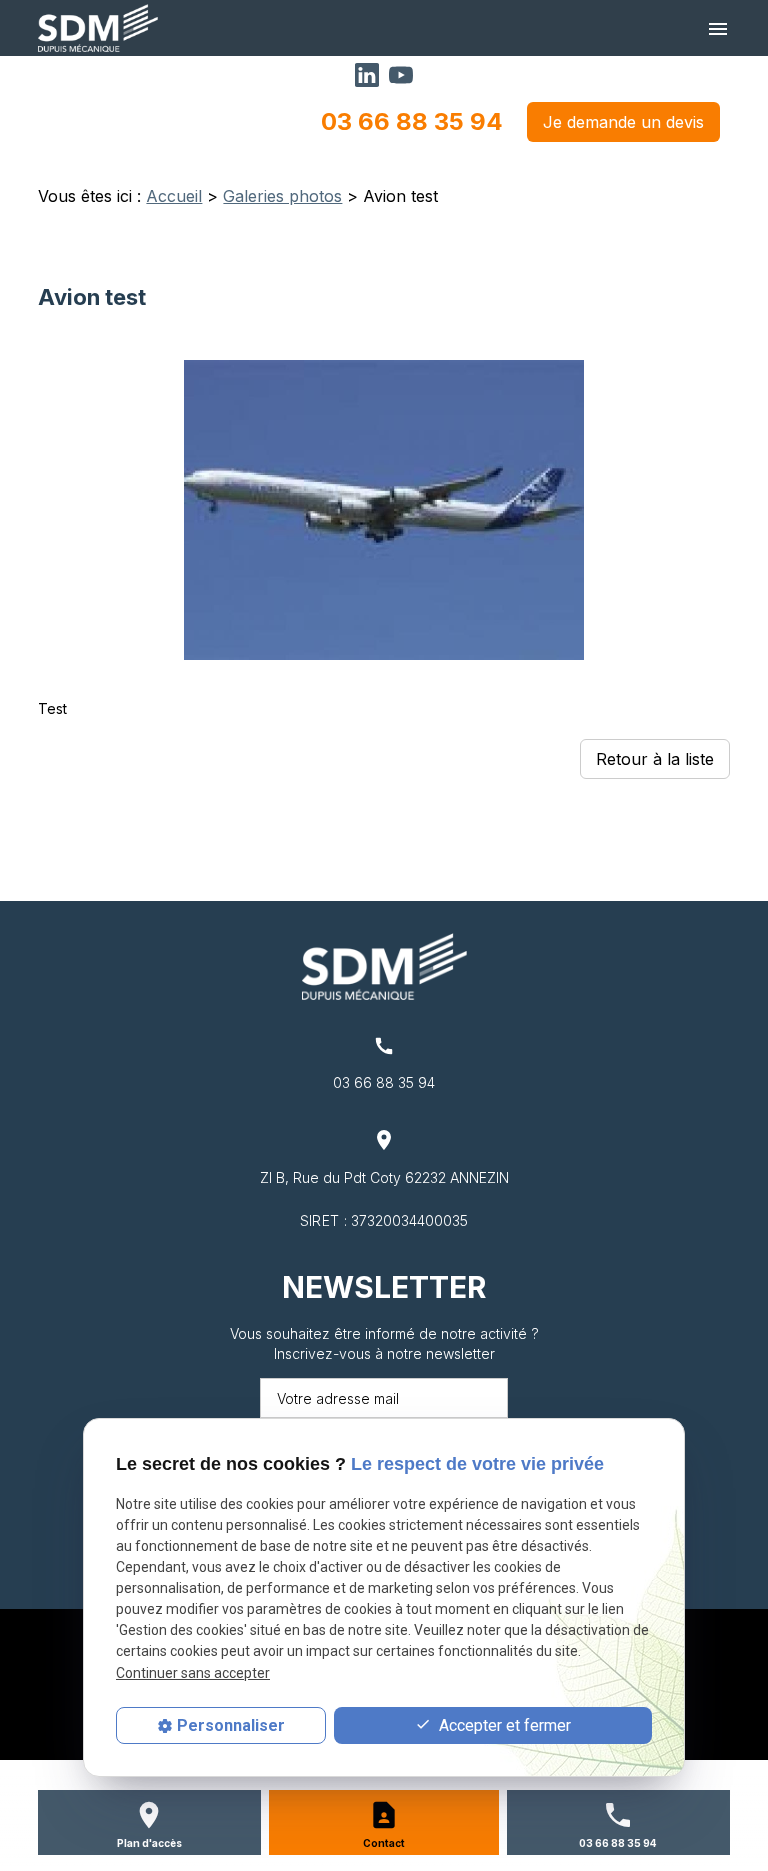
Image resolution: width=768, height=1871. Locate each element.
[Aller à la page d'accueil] (98, 28)
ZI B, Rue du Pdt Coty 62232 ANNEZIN (384, 1177)
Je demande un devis (623, 122)
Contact (384, 1843)
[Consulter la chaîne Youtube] (401, 73)
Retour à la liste (655, 759)
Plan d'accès (149, 1843)
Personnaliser (231, 1725)
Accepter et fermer (503, 1725)
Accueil (174, 196)
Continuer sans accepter (193, 1673)
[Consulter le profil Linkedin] (367, 73)
